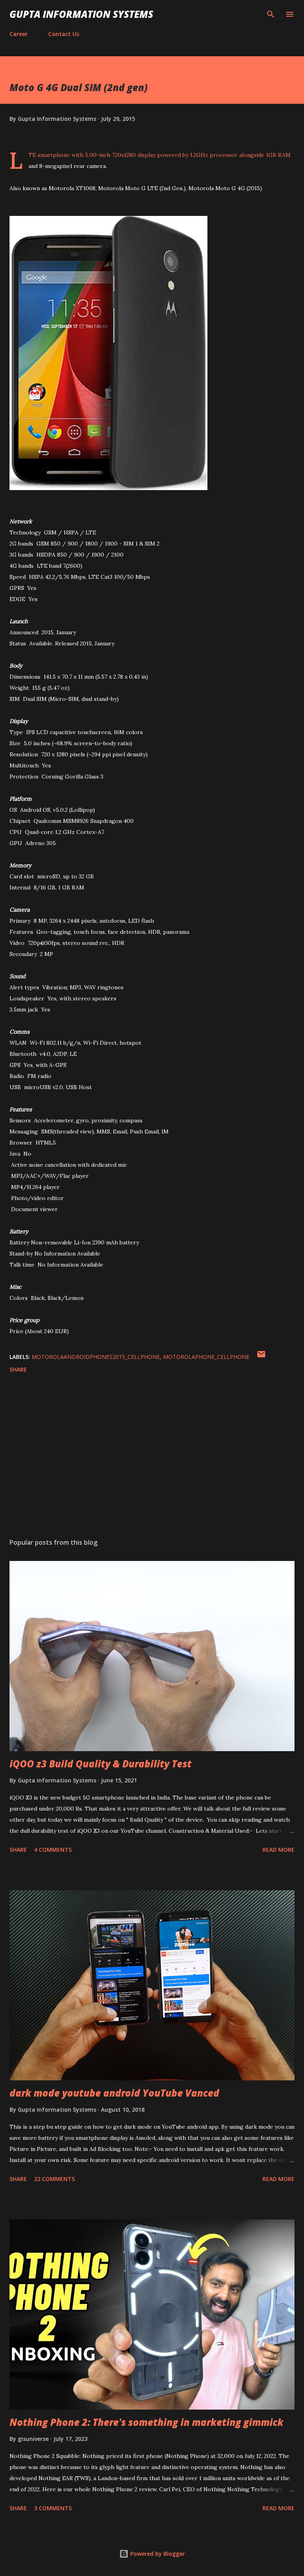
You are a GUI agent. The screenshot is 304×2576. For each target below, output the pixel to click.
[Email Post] (261, 1357)
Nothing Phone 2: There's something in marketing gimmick (146, 2422)
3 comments (53, 2508)
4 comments (53, 1850)
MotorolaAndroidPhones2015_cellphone (96, 1357)
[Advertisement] (152, 1457)
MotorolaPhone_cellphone (206, 1357)
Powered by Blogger (157, 2554)
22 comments (54, 2179)
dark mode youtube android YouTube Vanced (114, 2093)
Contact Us (64, 34)
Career (19, 34)
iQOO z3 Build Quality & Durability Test (101, 1764)
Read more (278, 1850)
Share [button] (18, 1369)
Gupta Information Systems (81, 14)
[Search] (271, 14)
